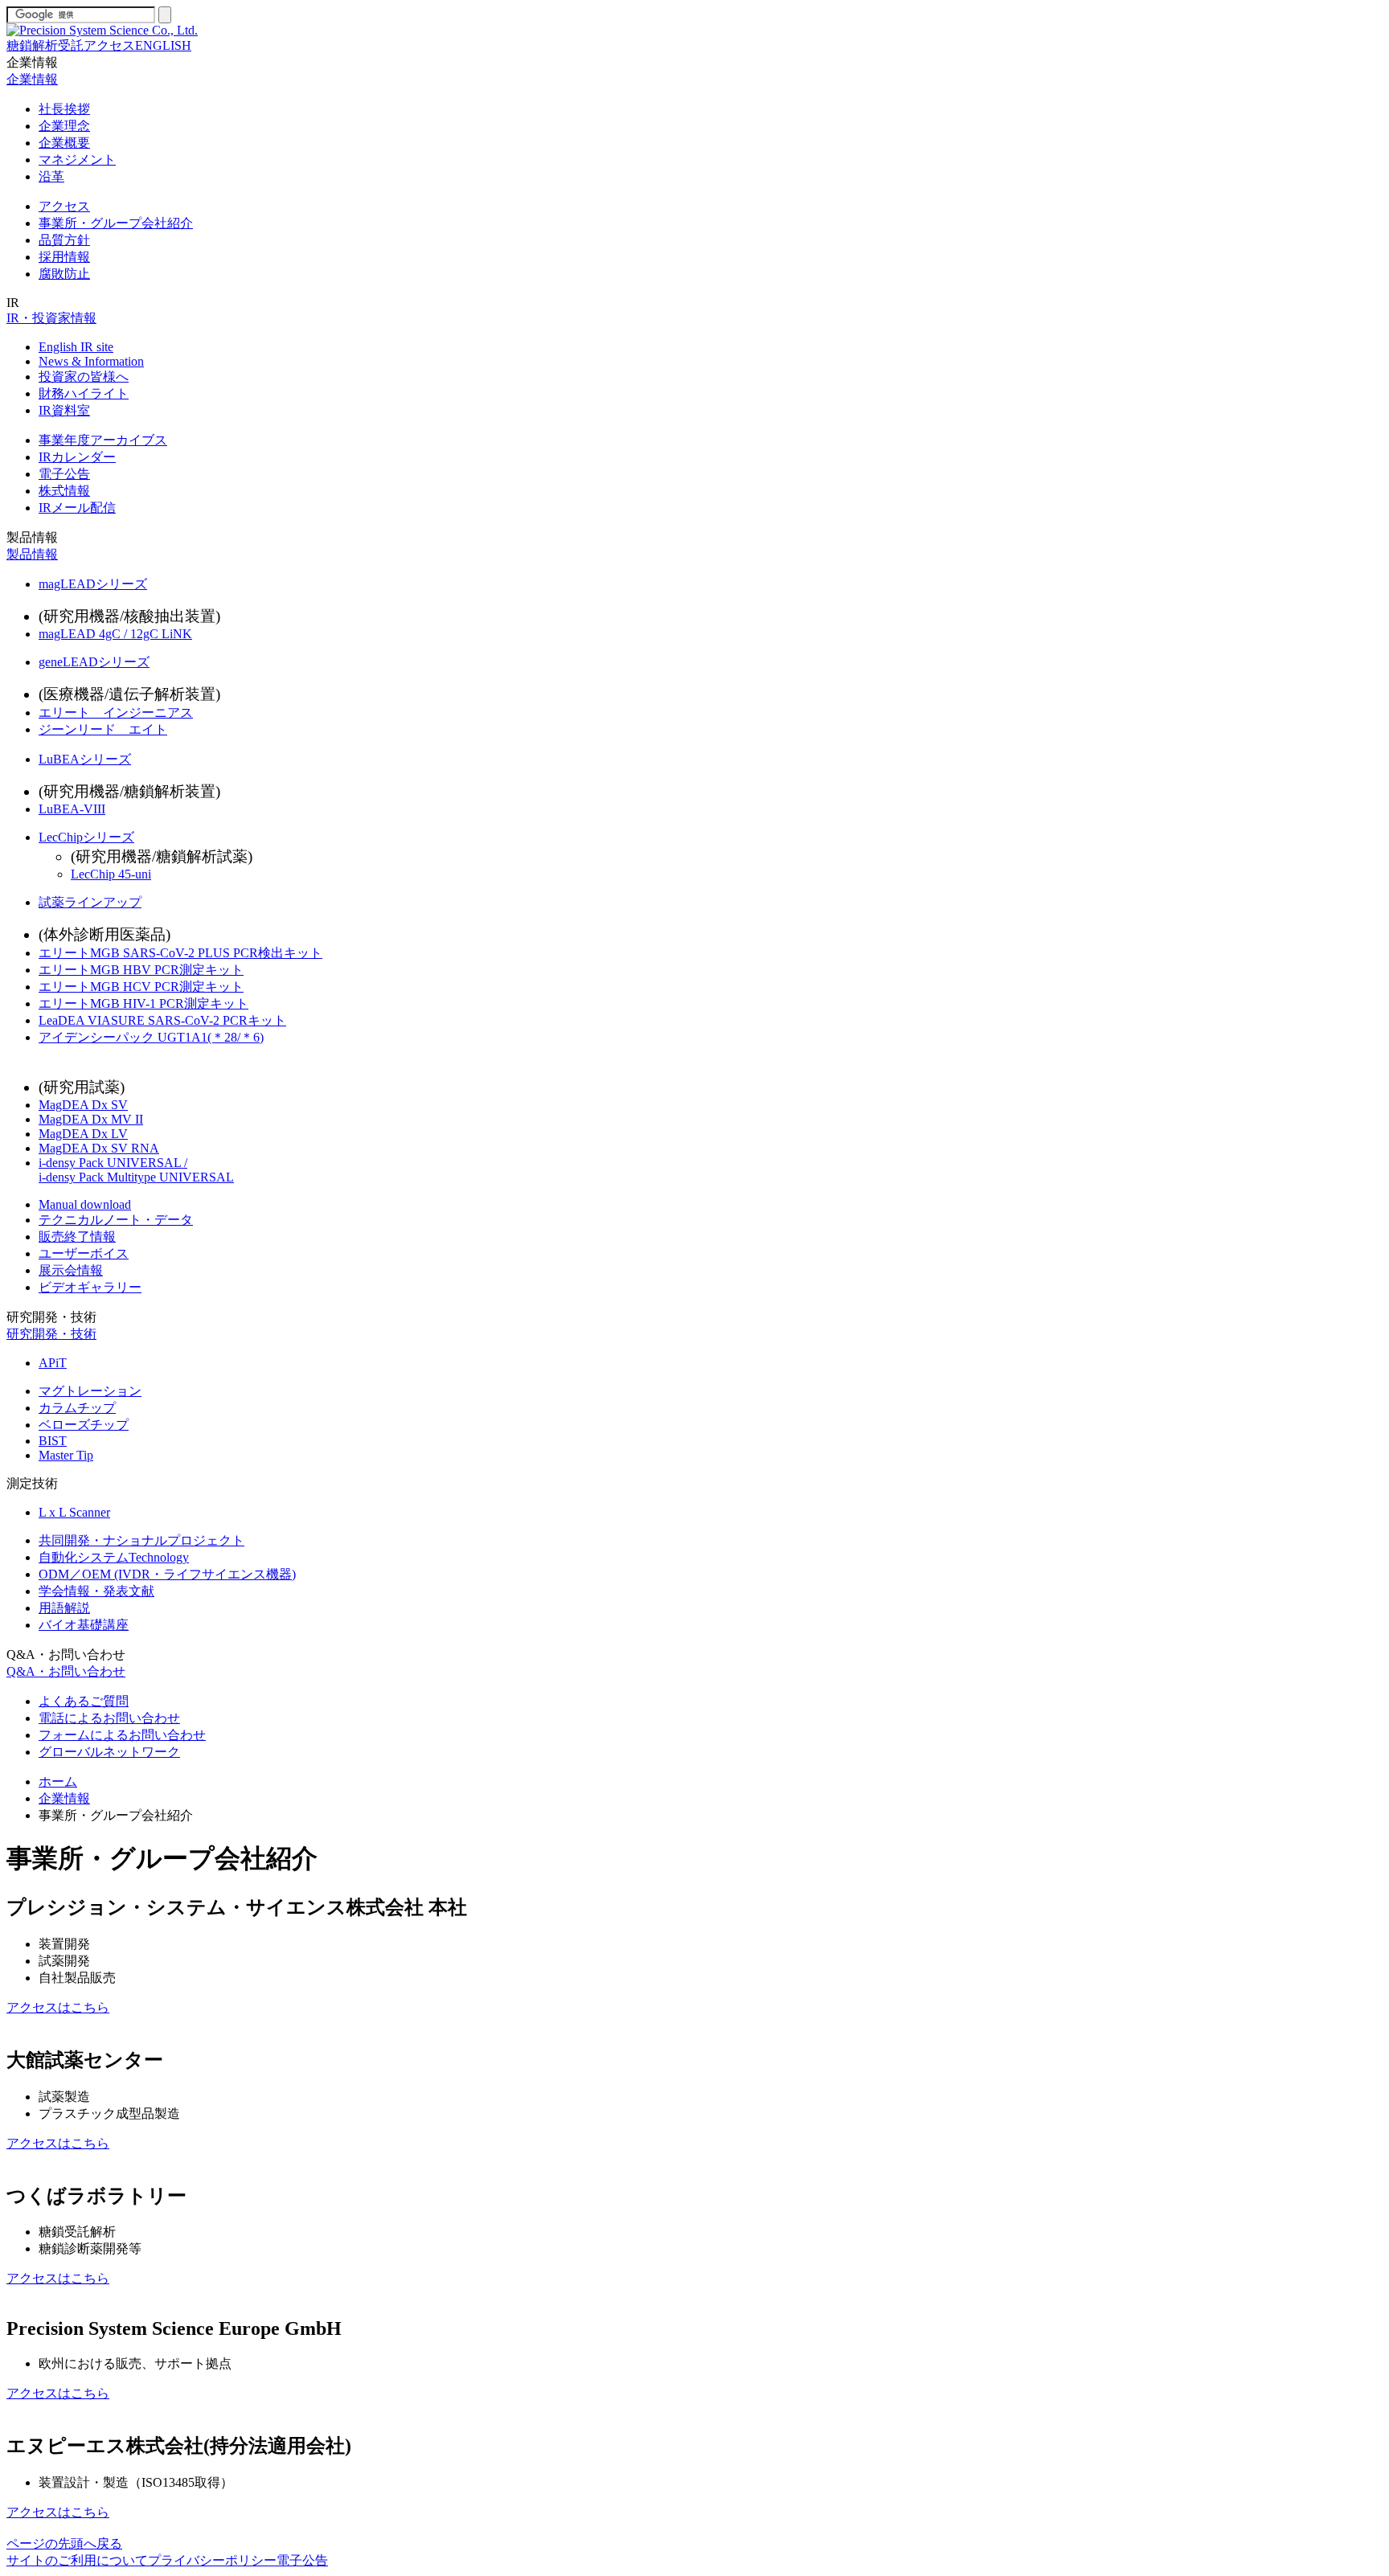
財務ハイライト (84, 393)
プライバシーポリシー (212, 2560)
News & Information (91, 361)
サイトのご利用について (77, 2560)
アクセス (109, 45)
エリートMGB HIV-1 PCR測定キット (143, 1003)
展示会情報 (71, 1270)
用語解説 (64, 1608)
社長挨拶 (64, 109)
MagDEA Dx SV (83, 1105)
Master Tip (66, 1455)
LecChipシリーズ (86, 837)
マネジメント (77, 160)
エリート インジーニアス (116, 713)
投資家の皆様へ (84, 377)
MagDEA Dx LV (83, 1134)
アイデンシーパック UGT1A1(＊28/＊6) (151, 1037)
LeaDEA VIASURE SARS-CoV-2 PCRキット (162, 1020)
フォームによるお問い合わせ (122, 1735)
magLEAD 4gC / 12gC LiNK (115, 634)
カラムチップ (77, 1408)
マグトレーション (90, 1391)
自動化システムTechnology (114, 1557)
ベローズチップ (84, 1425)
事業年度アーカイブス (103, 440)
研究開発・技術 (51, 1317)
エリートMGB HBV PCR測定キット (141, 970)
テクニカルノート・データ (116, 1220)
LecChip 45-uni (111, 874)
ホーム (58, 1781)
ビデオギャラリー (90, 1287)
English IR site (76, 347)
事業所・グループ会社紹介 (116, 223)
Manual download (85, 1204)
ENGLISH (163, 45)
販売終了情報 (77, 1237)
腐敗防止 (64, 274)
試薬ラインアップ (90, 902)
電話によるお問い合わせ (109, 1718)
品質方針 (64, 240)
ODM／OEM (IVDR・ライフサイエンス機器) (167, 1574)
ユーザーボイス (84, 1253)
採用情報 (64, 257)
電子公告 (64, 474)
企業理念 (64, 126)
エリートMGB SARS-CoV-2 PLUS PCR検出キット (180, 953)
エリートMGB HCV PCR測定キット (141, 987)
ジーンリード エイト (103, 729)
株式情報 (64, 491)
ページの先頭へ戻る (64, 2543)
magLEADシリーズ (93, 584)
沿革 (51, 176)
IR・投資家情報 (51, 318)
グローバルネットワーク (109, 1752)
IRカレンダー (77, 457)
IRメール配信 (77, 508)
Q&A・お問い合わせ (66, 1655)
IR (13, 303)
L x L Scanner (74, 1512)
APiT (53, 1363)
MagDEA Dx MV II (91, 1119)
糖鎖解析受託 (45, 45)
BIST (53, 1441)
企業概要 (64, 143)
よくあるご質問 (84, 1701)
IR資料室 (64, 410)
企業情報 (32, 62)
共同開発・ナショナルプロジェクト (141, 1540)
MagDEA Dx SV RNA (99, 1148)
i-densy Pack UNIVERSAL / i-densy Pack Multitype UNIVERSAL (136, 1170)
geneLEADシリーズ (94, 662)
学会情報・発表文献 (96, 1591)
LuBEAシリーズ (85, 759)
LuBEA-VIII (72, 809)
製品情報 (32, 537)
